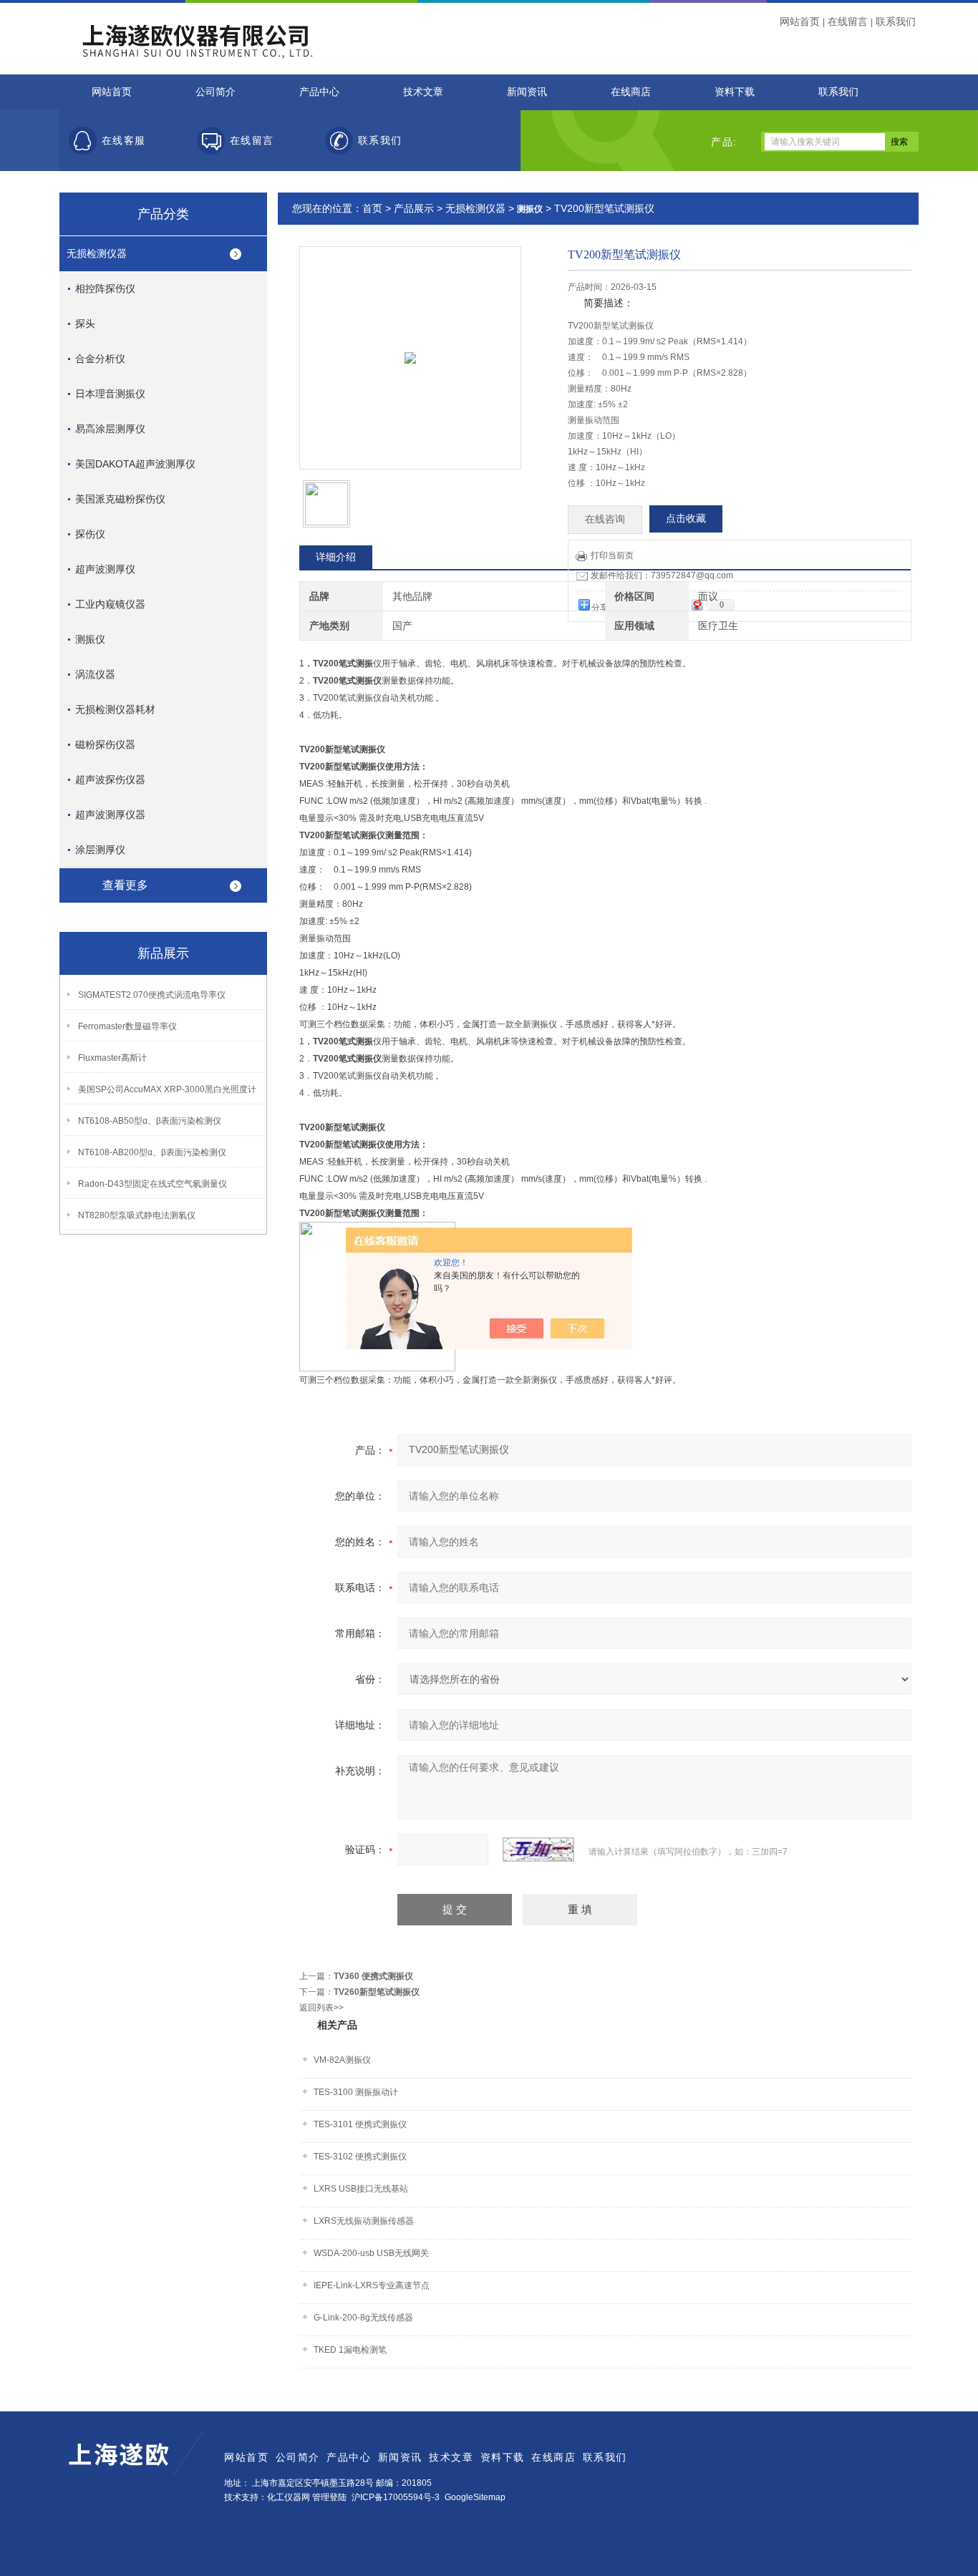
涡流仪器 (95, 674)
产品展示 (414, 208)
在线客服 (124, 141)
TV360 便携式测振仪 (373, 1976)
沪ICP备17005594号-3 (396, 2497)
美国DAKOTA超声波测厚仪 (135, 464)
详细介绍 (336, 557)
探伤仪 (90, 534)
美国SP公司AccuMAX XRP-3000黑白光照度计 (167, 1089)
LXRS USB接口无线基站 (361, 2189)
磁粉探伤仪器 (105, 744)
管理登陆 (329, 2497)
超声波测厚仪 (105, 569)
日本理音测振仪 (110, 394)
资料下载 (735, 92)
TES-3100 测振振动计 (356, 2092)
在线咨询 (605, 519)
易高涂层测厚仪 (110, 429)
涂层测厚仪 (100, 850)
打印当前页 (612, 555)
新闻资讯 (527, 92)
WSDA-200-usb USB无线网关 (371, 2253)
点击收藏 (686, 519)
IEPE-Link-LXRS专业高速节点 (372, 2285)
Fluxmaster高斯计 (112, 1058)
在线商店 (631, 92)
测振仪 (90, 639)
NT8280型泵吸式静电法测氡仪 (137, 1215)
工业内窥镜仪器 (110, 604)
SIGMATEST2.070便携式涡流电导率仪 (152, 995)
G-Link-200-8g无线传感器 (363, 2318)
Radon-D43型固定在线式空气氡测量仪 (152, 1184)
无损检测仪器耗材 (115, 709)
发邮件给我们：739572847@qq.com (662, 575)
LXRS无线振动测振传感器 (364, 2221)
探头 (85, 324)
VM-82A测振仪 (342, 2060)
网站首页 (800, 21)
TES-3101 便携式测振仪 (360, 2124)
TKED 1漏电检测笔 (350, 2350)
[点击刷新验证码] (538, 1850)
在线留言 (848, 21)
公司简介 (216, 92)
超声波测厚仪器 (110, 815)
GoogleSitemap (475, 2497)
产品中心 (319, 92)
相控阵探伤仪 (105, 288)
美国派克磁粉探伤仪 (120, 499)
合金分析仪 (100, 359)
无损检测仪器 (97, 253)
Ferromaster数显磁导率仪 (127, 1026)
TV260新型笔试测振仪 (377, 1992)
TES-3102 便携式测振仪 (360, 2157)
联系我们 (896, 21)
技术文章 (423, 92)
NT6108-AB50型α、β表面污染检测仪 (150, 1121)
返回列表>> (321, 2008)
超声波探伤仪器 (110, 779)
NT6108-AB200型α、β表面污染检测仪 (152, 1152)
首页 (372, 208)
